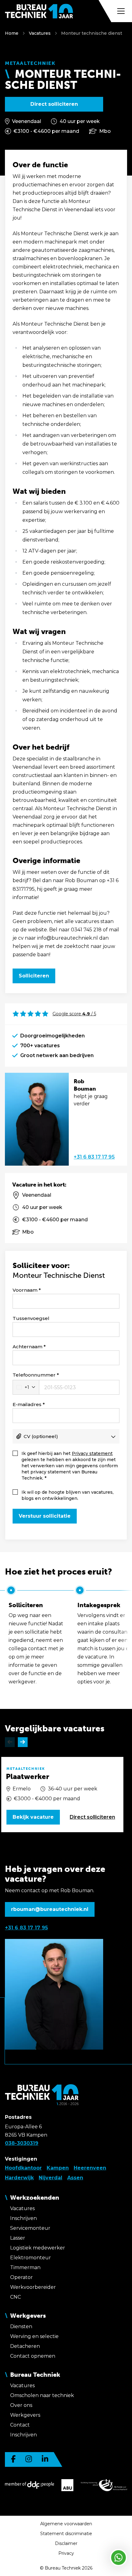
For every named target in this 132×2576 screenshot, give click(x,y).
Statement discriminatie (66, 2534)
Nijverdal (50, 2178)
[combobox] (26, 1387)
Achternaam (27, 1347)
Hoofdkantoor (23, 2168)
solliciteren (92, 1817)
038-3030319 (22, 2143)
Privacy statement (92, 1453)
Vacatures (40, 33)
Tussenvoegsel (31, 1318)
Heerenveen (90, 2168)
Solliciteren (34, 976)
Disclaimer (66, 2543)
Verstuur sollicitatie (45, 1516)
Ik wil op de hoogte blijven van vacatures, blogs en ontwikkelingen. (68, 1495)
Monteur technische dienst (92, 33)
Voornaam (25, 1290)
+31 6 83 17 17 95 (94, 1157)
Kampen (58, 2168)
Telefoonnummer (34, 1375)
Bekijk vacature (33, 1817)
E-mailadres (27, 1404)
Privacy (66, 2553)
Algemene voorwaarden (66, 2524)
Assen (75, 2178)
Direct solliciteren (54, 104)
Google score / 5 (74, 1014)
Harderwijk (19, 2178)
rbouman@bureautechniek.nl (50, 1909)
